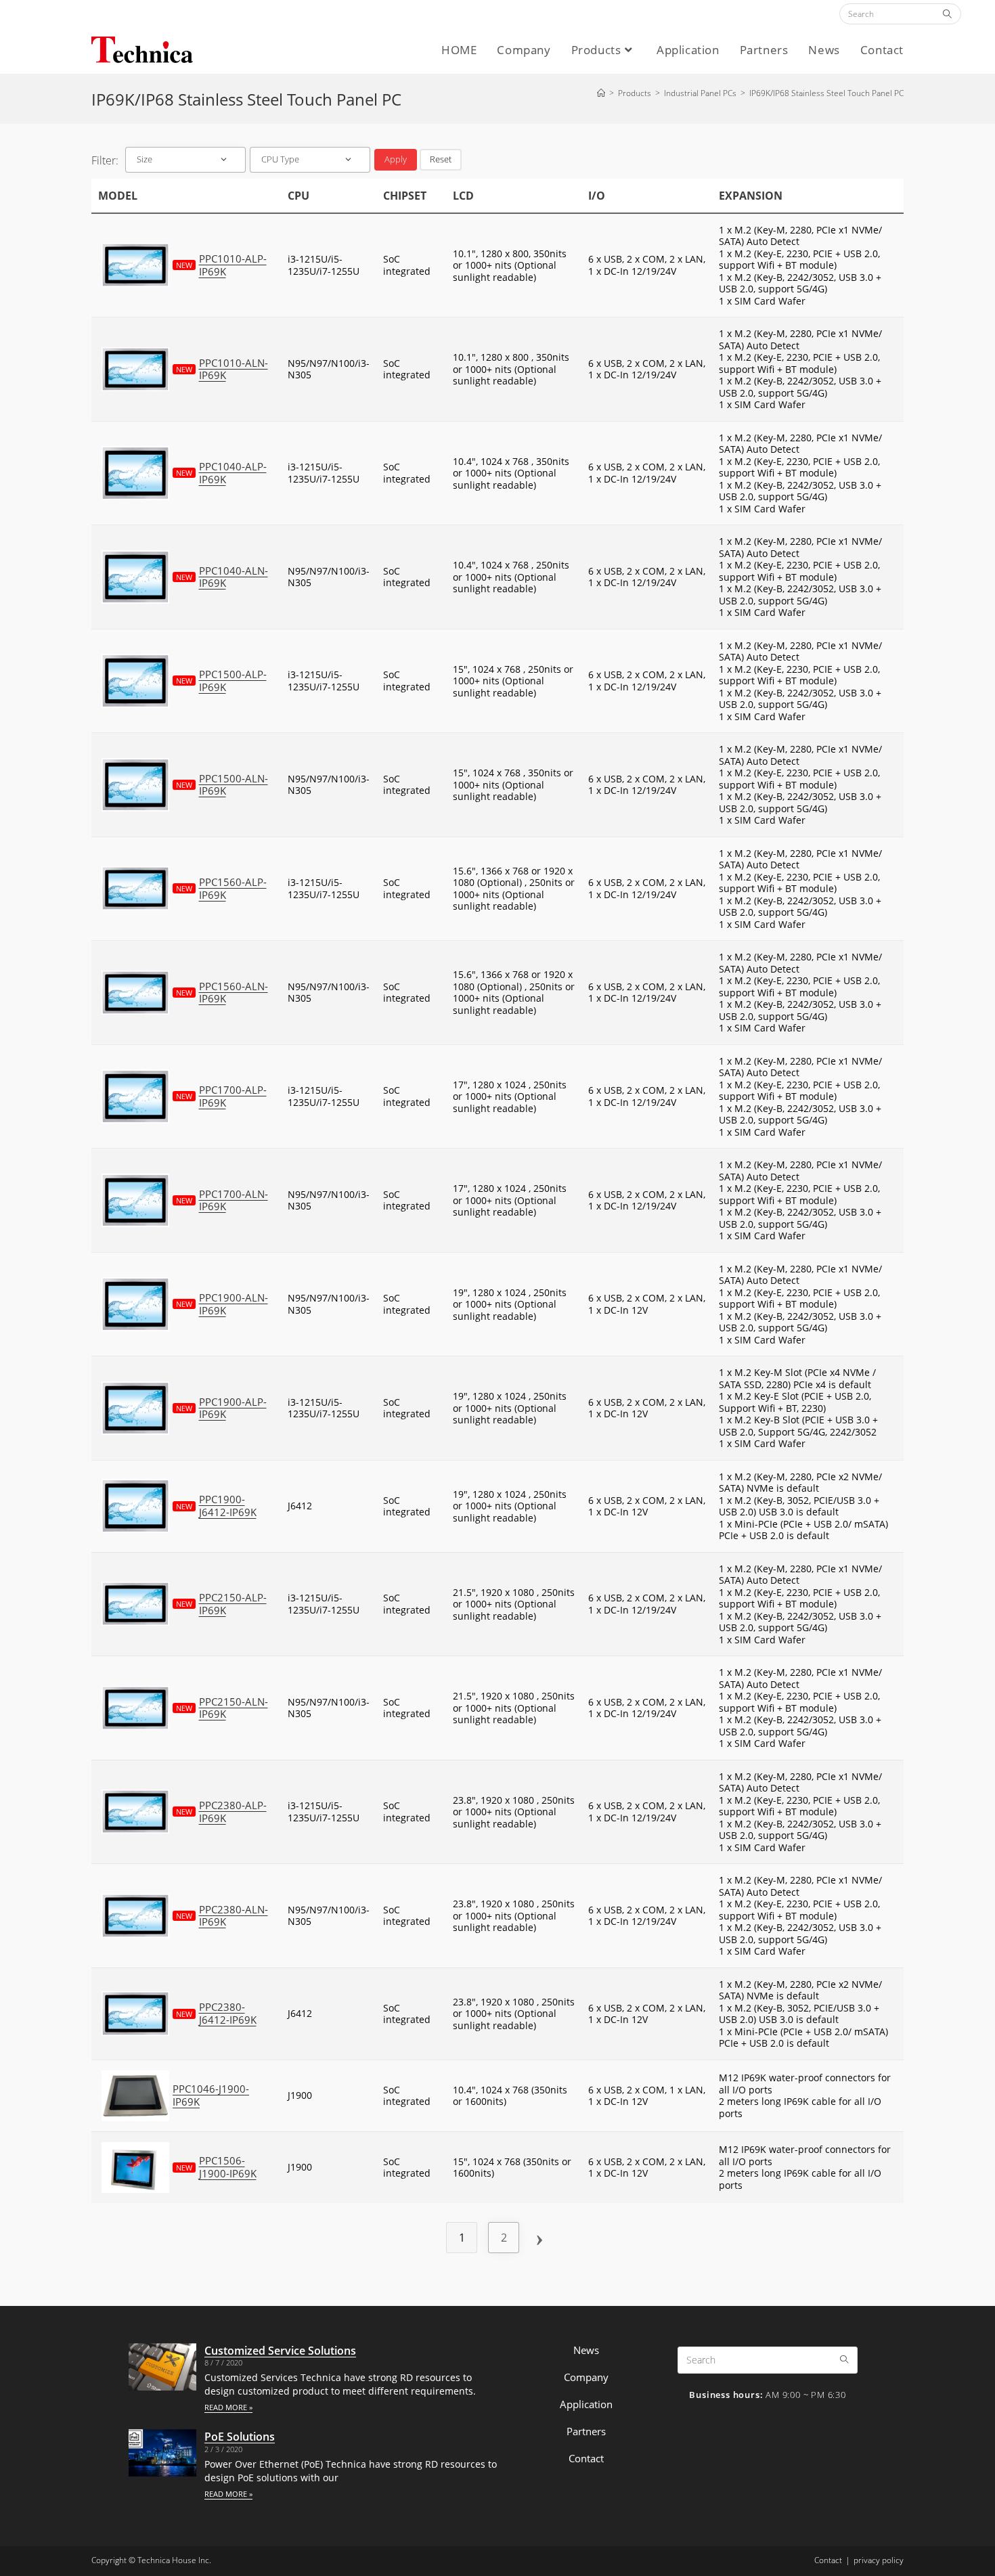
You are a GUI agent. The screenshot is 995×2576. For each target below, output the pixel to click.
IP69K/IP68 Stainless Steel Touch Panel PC (826, 93)
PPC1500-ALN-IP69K (234, 785)
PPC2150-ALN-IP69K (234, 1708)
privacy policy (879, 2560)
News (586, 2350)
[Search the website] (900, 13)
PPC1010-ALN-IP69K (234, 370)
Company (586, 2377)
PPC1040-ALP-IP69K (233, 473)
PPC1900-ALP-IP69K (233, 1408)
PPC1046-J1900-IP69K (211, 2095)
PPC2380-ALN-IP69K (234, 1916)
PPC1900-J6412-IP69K (228, 1506)
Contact (586, 2458)
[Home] (601, 93)
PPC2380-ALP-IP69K (233, 1812)
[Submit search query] (948, 14)
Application (586, 2404)
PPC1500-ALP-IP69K (233, 681)
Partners (586, 2431)
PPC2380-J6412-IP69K (228, 2014)
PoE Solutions (240, 2437)
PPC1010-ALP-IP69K (233, 265)
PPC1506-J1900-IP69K (228, 2167)
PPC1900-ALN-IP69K (234, 1304)
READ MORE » (228, 2407)
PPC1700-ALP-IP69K (233, 1096)
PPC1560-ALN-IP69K (234, 993)
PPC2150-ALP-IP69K (233, 1604)
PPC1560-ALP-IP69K (233, 889)
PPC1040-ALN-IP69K (234, 577)
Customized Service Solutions (280, 2351)
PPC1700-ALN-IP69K (234, 1201)
